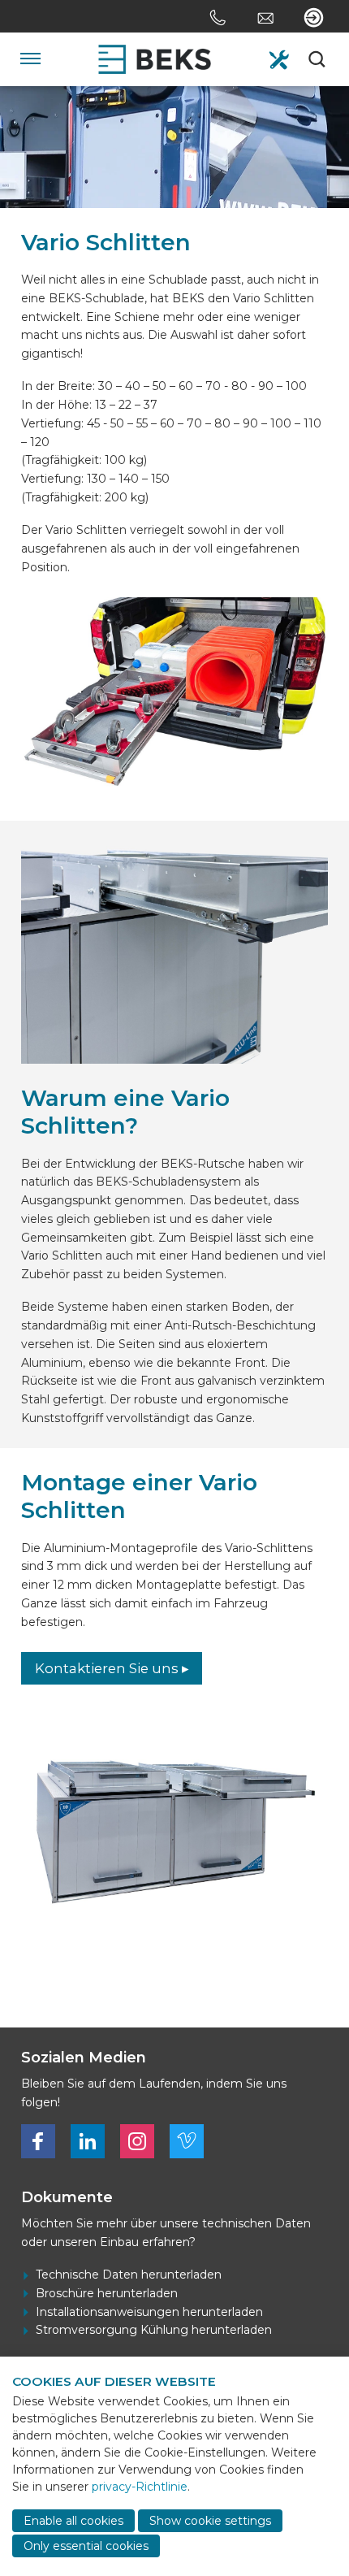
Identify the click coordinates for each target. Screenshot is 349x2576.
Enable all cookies (73, 2521)
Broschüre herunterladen (107, 2293)
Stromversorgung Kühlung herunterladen (154, 2330)
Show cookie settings (210, 2521)
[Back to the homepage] (155, 59)
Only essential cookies (86, 2546)
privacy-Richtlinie (140, 2487)
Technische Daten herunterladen (129, 2275)
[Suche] (318, 59)
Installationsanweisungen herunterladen (149, 2312)
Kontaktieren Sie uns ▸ (112, 1668)
